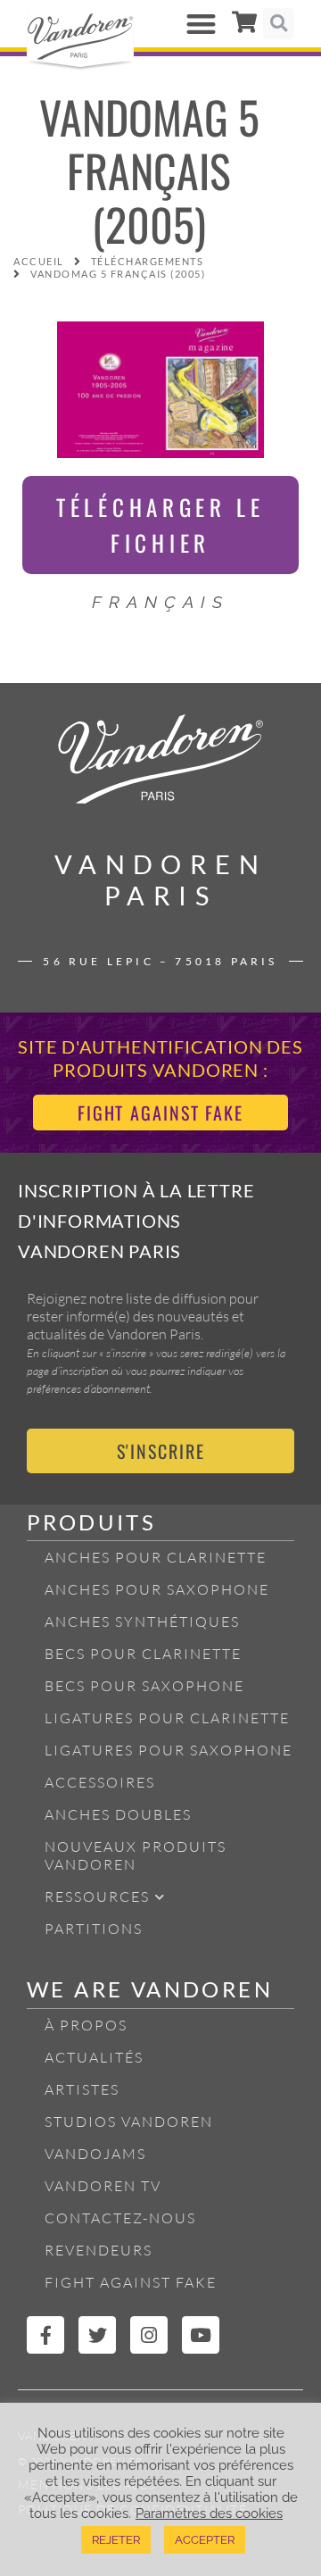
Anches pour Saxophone (157, 1589)
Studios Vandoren (129, 2122)
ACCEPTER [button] (205, 2540)
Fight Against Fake (131, 2282)
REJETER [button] (116, 2540)
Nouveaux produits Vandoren (136, 1855)
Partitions (94, 1929)
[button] (202, 24)
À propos (86, 2025)
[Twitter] (97, 2335)
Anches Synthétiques (142, 1621)
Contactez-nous (120, 2218)
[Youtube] (201, 2335)
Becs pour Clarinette (143, 1654)
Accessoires (100, 1782)
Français (160, 602)
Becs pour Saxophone (144, 1686)
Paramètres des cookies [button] (209, 2513)
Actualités (94, 2057)
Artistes (82, 2089)
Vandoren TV (103, 2186)
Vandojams (95, 2154)
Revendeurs (99, 2250)
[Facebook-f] (45, 2335)
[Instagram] (149, 2335)
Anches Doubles (118, 1814)
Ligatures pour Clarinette (167, 1718)
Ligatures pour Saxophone (169, 1750)
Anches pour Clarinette (156, 1557)
